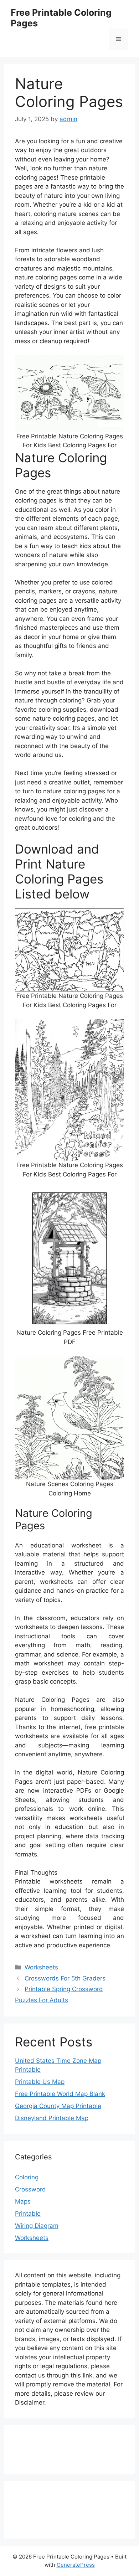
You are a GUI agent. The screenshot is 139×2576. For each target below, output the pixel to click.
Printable (28, 2214)
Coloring (27, 2177)
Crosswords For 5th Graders (65, 1978)
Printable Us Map (40, 2082)
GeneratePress (76, 2565)
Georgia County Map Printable (58, 2106)
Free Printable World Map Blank (60, 2094)
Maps (23, 2201)
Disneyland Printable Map (52, 2118)
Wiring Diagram (37, 2226)
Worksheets (41, 1967)
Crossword (30, 2189)
